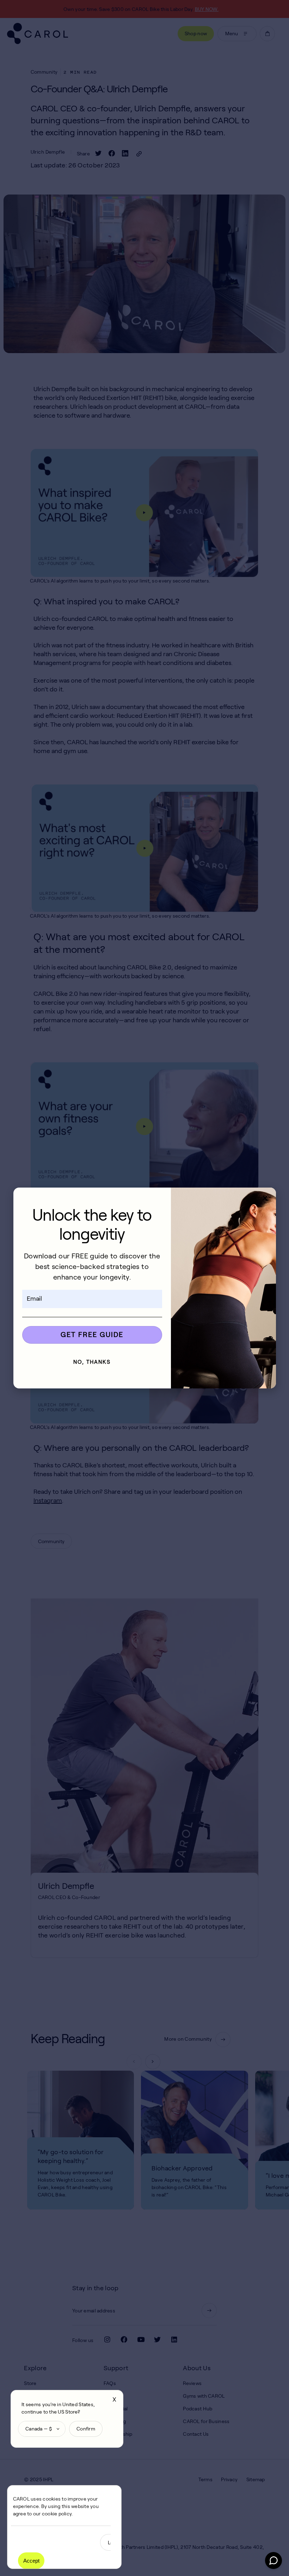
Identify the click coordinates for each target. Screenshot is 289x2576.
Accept (31, 2561)
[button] (265, 1198)
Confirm (86, 2429)
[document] (144, 1288)
